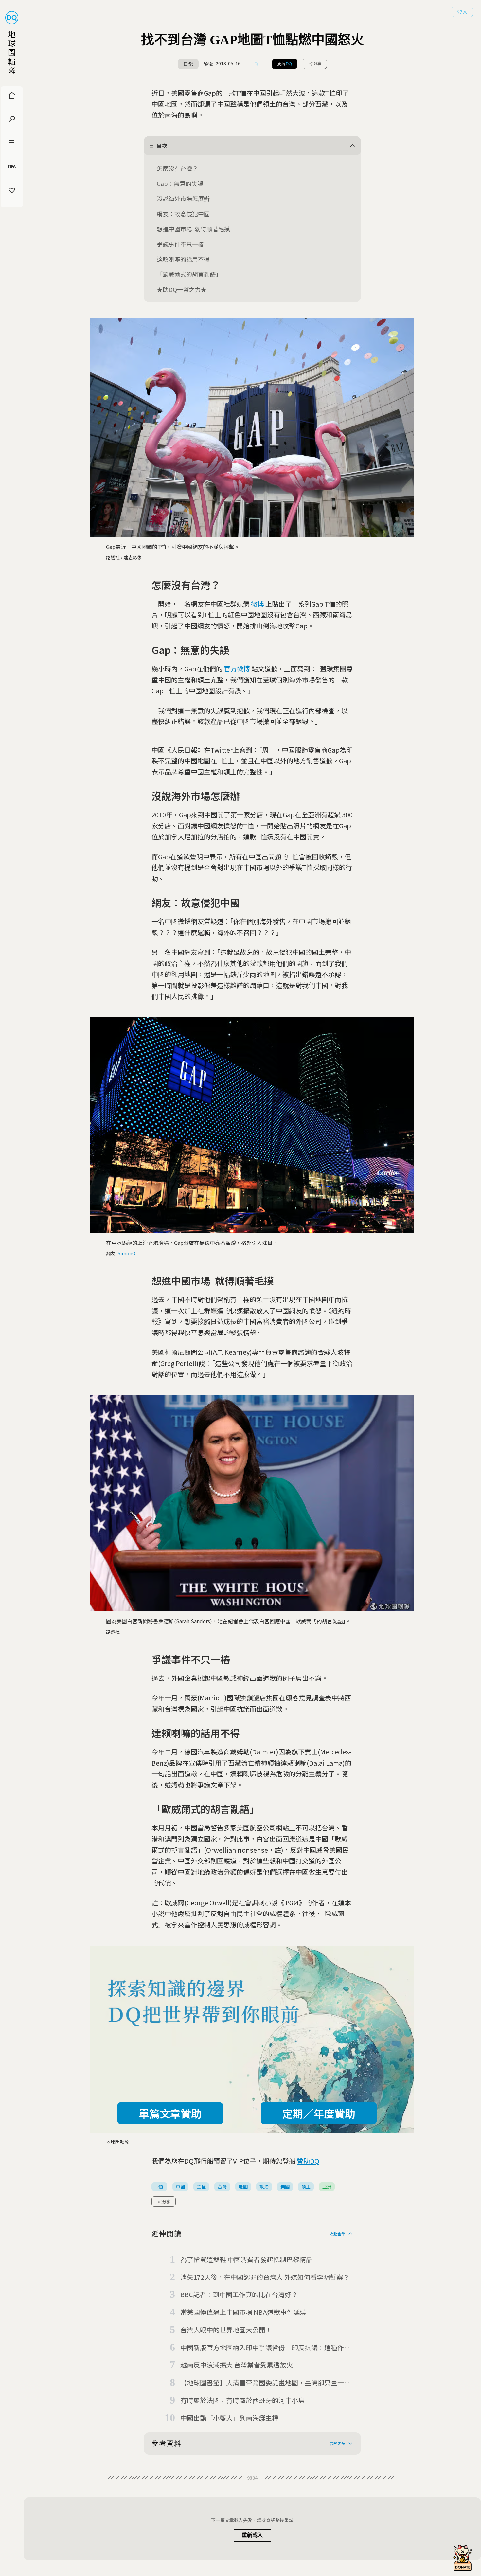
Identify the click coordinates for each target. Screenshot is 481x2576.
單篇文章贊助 (170, 2113)
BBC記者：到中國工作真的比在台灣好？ (239, 2294)
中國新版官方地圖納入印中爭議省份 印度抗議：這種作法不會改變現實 (265, 2348)
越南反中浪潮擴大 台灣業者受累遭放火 (237, 2365)
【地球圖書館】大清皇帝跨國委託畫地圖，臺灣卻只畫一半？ (262, 2383)
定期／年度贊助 (319, 2113)
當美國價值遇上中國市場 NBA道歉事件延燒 (243, 2312)
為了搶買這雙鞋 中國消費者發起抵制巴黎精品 (246, 2259)
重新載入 (252, 2535)
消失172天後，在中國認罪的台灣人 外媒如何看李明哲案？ (265, 2277)
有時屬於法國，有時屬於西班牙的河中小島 (242, 2400)
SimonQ (127, 1253)
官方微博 (237, 669)
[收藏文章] (256, 64)
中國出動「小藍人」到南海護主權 (229, 2418)
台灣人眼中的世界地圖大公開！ (226, 2330)
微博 (258, 604)
